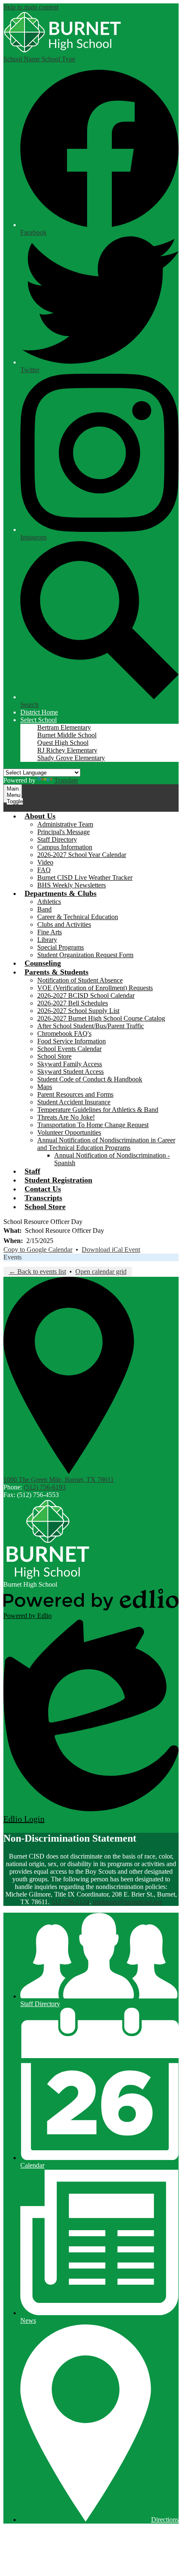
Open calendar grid (101, 1272)
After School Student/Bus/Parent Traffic (91, 1026)
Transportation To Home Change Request (93, 1125)
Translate (66, 780)
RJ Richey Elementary (67, 750)
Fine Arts (50, 932)
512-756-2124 (70, 1902)
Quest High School (63, 743)
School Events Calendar (69, 1049)
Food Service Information (72, 1041)
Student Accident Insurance (74, 1102)
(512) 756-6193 (45, 1487)
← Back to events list (37, 1272)
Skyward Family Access (70, 1064)
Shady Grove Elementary (71, 758)
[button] (39, 720)
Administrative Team (65, 824)
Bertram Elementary (64, 727)
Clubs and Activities (64, 924)
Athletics (49, 902)
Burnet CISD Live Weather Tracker (85, 877)
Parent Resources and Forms (75, 1094)
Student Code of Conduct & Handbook (90, 1079)
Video (45, 862)
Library (47, 940)
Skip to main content (31, 7)
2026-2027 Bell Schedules (73, 1003)
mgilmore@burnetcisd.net (127, 1902)
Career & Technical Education (78, 917)
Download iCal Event (111, 1250)
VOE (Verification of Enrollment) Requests (95, 988)
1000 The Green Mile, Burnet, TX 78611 (59, 1480)
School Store (54, 1056)
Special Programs (61, 947)
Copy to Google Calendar (38, 1250)
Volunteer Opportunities (69, 1132)
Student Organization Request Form (85, 955)
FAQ (44, 870)
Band (44, 909)
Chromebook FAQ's (64, 1033)
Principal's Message (63, 832)
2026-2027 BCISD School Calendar (86, 995)
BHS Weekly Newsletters (72, 885)
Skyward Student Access (70, 1072)
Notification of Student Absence (80, 980)
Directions (165, 2520)
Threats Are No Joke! (66, 1117)
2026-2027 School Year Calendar (82, 855)
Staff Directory (57, 839)
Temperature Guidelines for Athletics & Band (98, 1110)
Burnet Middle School (67, 735)
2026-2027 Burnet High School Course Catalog (101, 1018)
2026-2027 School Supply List (78, 1011)
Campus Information (65, 847)
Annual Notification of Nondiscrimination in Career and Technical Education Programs (106, 1144)
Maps (45, 1087)
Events (12, 1257)
